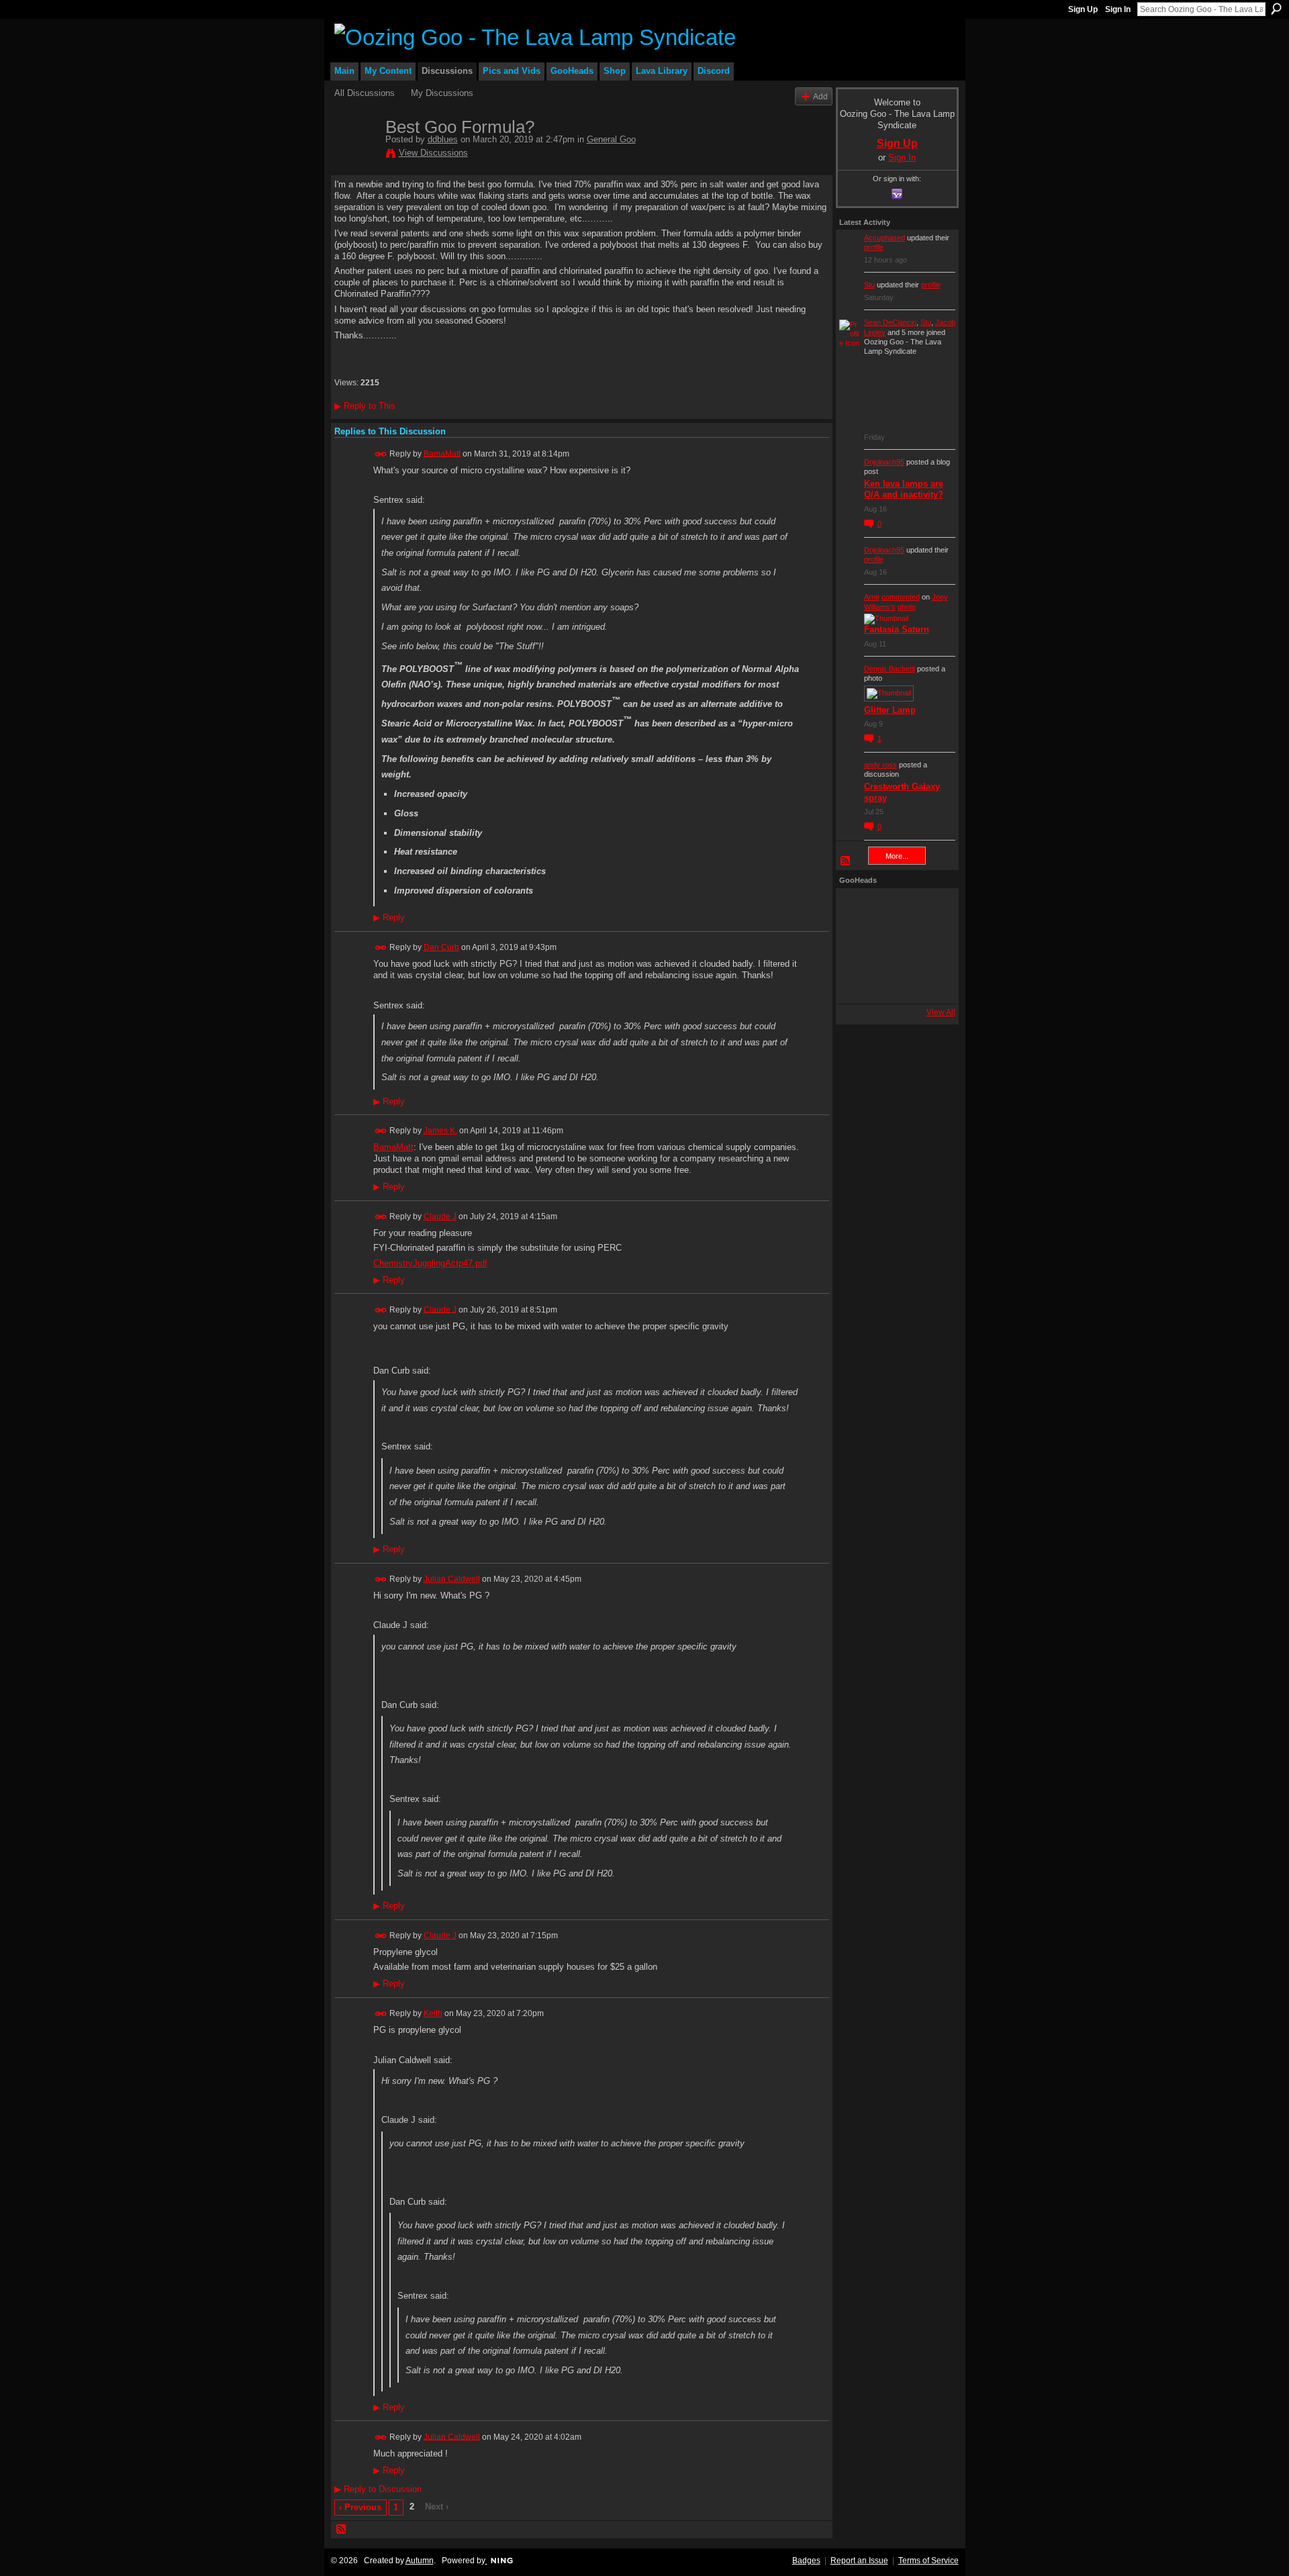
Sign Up (1083, 9)
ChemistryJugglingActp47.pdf (430, 1263)
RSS (342, 2530)
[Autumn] (857, 982)
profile (874, 247)
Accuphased (885, 238)
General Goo (611, 139)
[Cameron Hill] (894, 910)
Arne (872, 597)
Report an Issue (859, 2561)
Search (1276, 9)
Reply (389, 918)
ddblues (443, 139)
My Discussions (442, 93)
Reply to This (365, 406)
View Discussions (433, 153)
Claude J (440, 1217)
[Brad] (930, 946)
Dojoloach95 (884, 462)
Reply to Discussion (378, 2489)
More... (897, 856)
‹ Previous (360, 2507)
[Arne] (894, 982)
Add (820, 96)
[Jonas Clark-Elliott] (857, 946)
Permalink (381, 454)
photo (907, 607)
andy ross (880, 765)
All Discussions (365, 93)
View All (941, 1012)
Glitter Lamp (890, 710)
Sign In (1118, 9)
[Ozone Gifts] (930, 910)
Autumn (420, 2561)
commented (901, 597)
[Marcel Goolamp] (930, 982)
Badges (806, 2561)
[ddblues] (356, 155)
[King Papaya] (857, 910)
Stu (869, 285)
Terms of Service (928, 2561)
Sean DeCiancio (890, 322)
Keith (433, 2013)
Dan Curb (441, 947)
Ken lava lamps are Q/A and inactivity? (904, 489)
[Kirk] (894, 946)
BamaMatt (442, 453)
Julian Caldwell (452, 1579)
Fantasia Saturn (897, 629)
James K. (440, 1131)
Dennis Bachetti (890, 669)
